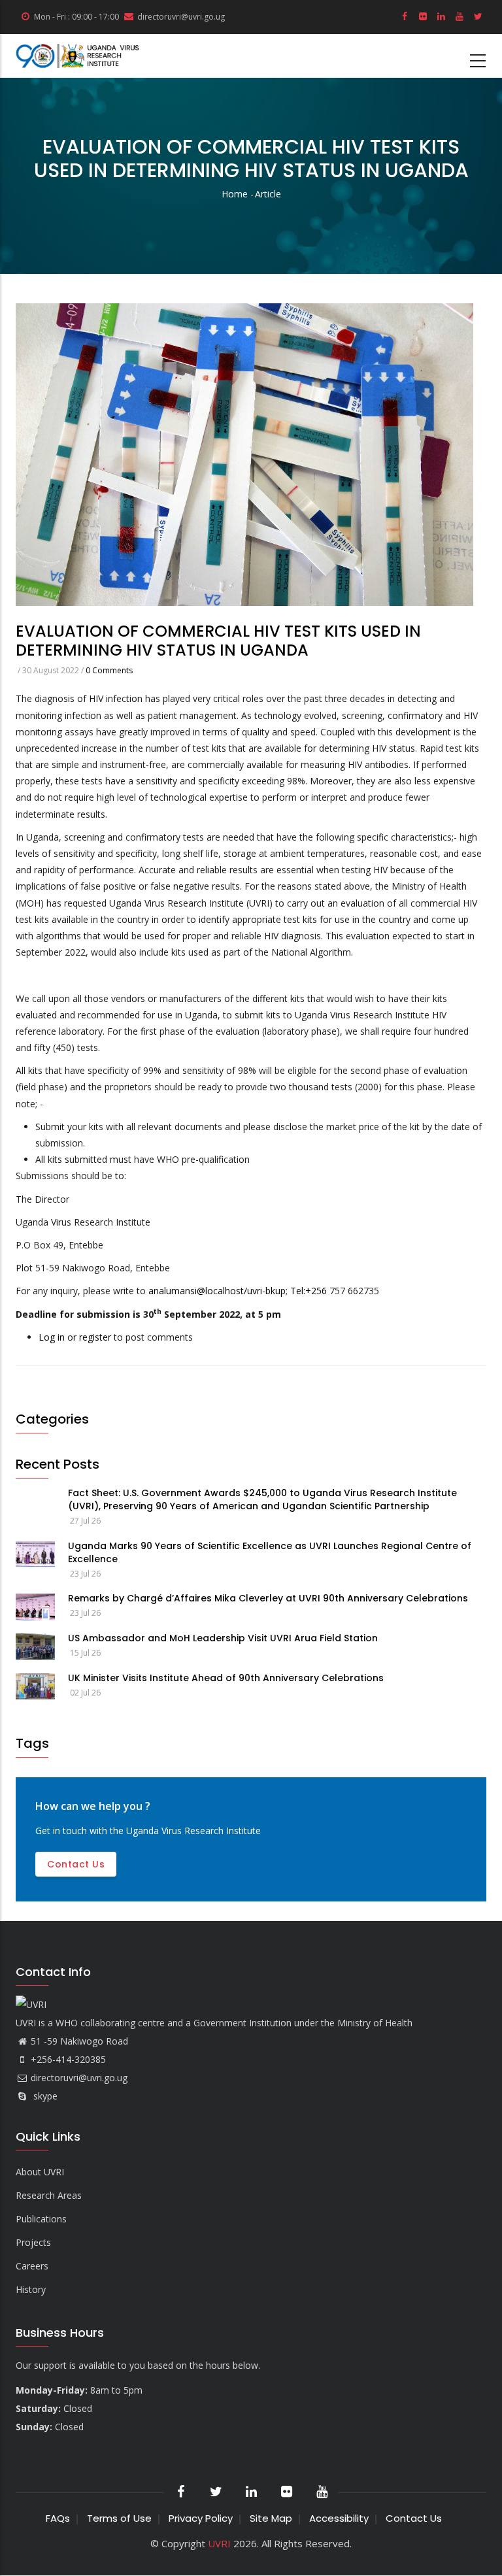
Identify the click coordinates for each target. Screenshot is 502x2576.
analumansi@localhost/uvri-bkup (217, 1291)
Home (235, 194)
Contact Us (414, 2518)
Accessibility (339, 2518)
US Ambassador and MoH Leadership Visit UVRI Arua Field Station (223, 1638)
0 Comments (109, 670)
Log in (52, 1337)
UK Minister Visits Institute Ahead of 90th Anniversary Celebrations (226, 1678)
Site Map (271, 2518)
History (31, 2289)
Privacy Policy (201, 2518)
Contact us (76, 1864)
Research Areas (49, 2195)
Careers (32, 2266)
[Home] (78, 56)
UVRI (219, 2543)
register (95, 1337)
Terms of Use (119, 2518)
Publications (41, 2219)
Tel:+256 (309, 1291)
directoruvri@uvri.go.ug (79, 2078)
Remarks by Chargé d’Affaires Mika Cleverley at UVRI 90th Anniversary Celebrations (268, 1598)
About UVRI (40, 2172)
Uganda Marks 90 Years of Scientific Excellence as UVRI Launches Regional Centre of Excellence (270, 1552)
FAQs (58, 2518)
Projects (33, 2242)
